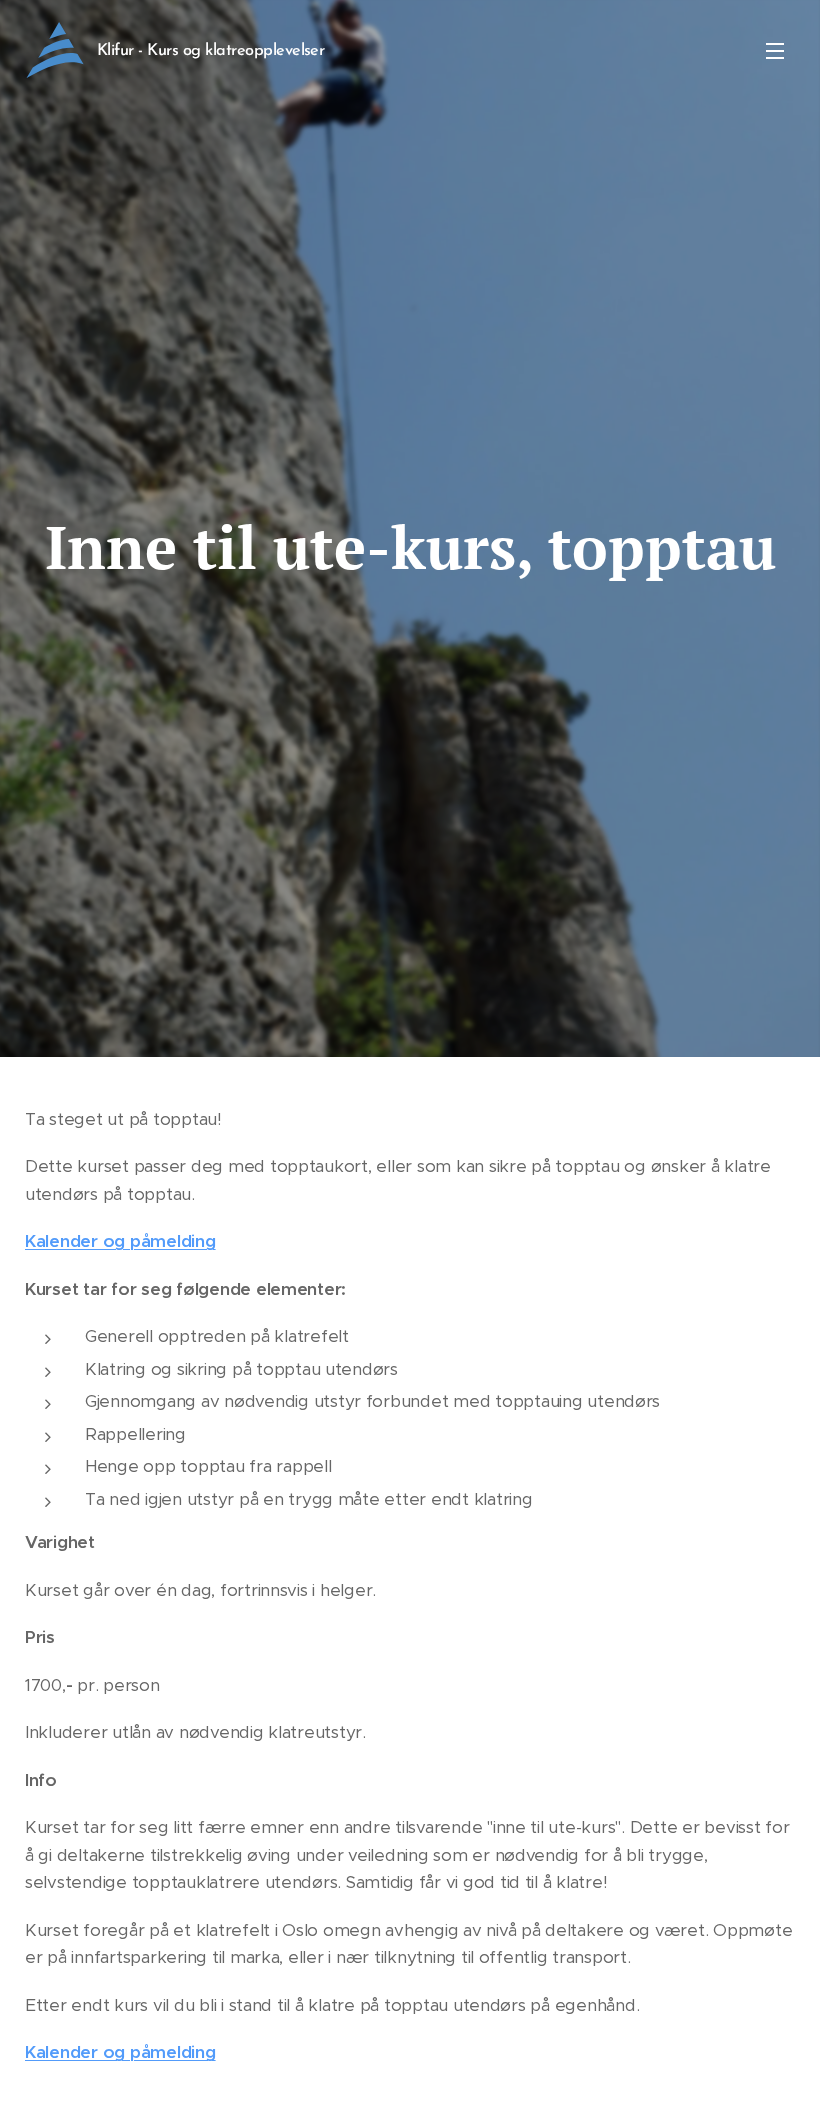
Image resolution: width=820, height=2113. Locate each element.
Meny (775, 50)
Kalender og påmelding (120, 1241)
